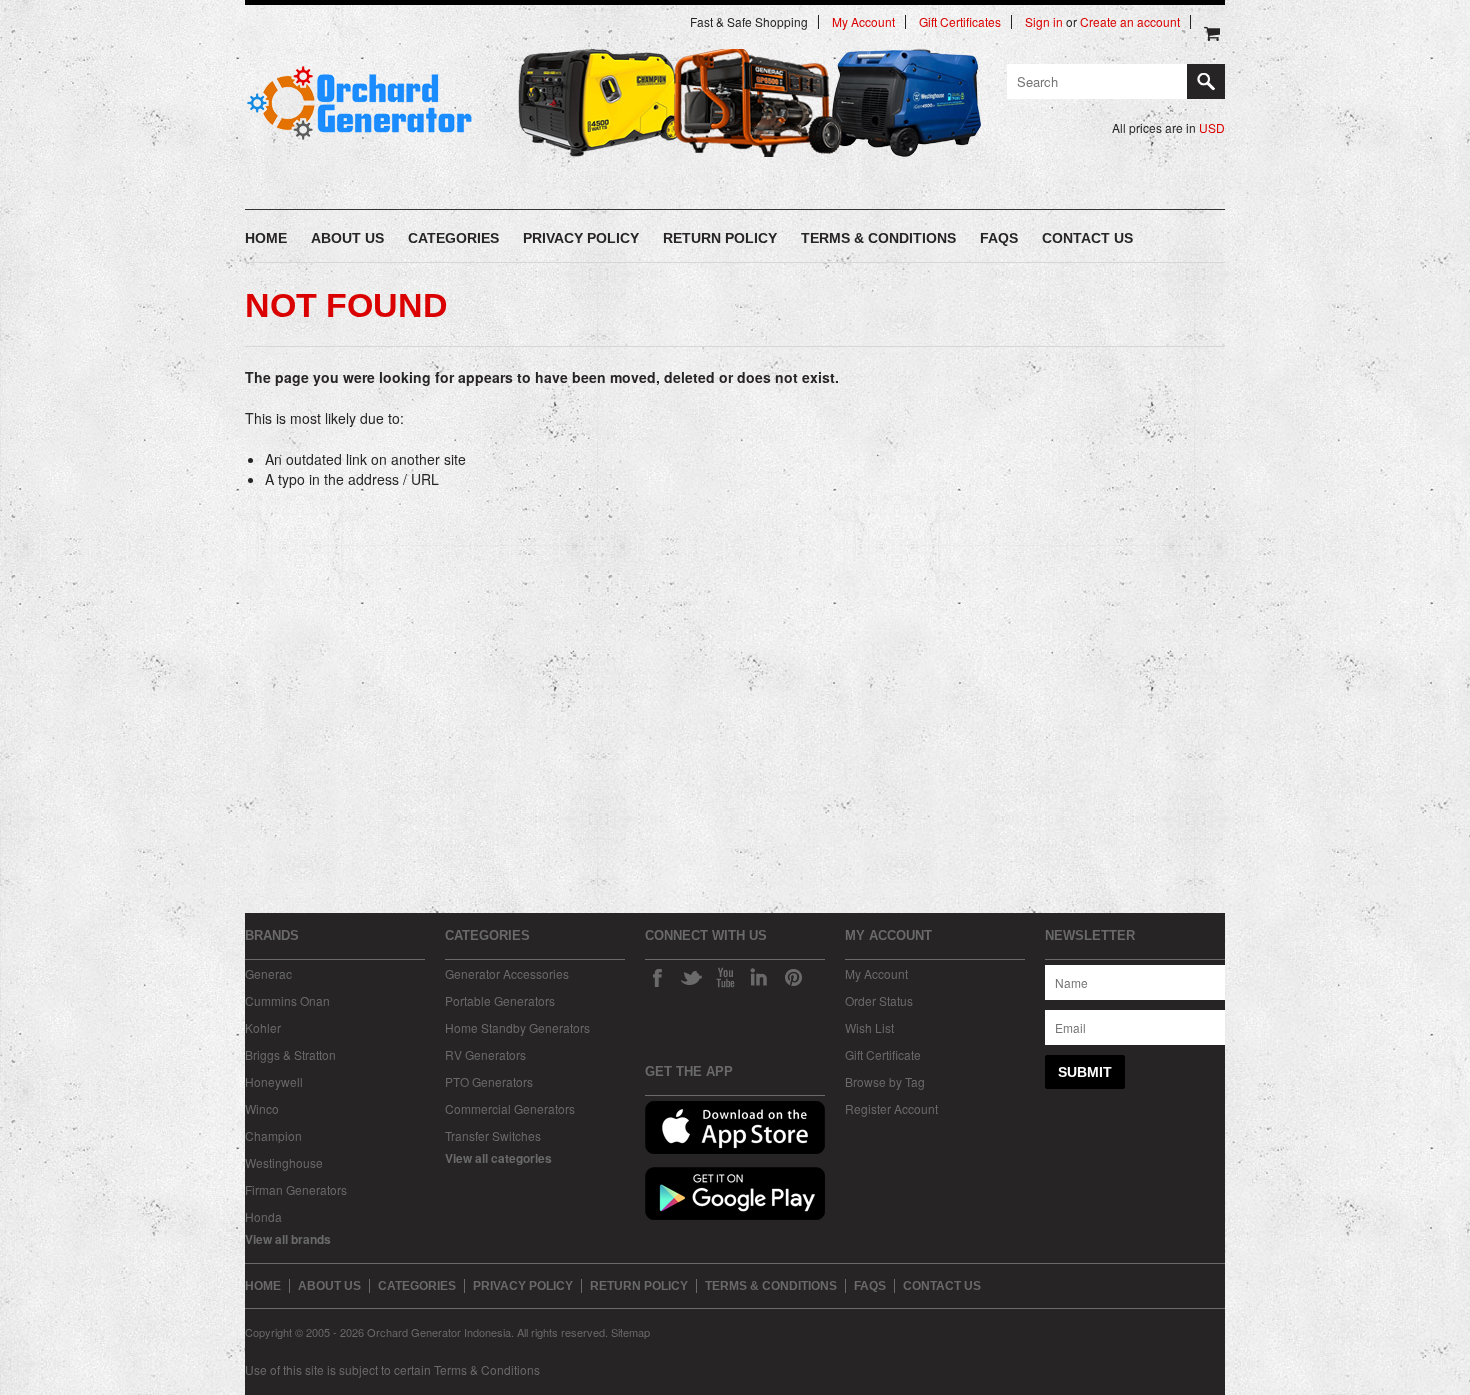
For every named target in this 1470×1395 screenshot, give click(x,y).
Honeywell (274, 1081)
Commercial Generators (510, 1108)
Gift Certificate (883, 1054)
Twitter (691, 977)
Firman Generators (296, 1189)
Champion (273, 1135)
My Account (863, 22)
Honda (263, 1216)
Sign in (1044, 22)
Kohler (263, 1027)
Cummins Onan (287, 1000)
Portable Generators (500, 1000)
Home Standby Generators (517, 1027)
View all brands (288, 1239)
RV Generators (485, 1054)
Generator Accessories (507, 973)
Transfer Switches (493, 1135)
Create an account (1130, 22)
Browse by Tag (885, 1081)
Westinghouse (284, 1162)
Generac (268, 973)
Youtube (725, 977)
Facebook (657, 977)
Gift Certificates (960, 22)
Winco (262, 1108)
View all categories (498, 1158)
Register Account (891, 1108)
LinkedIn (759, 977)
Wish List (869, 1027)
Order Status (879, 1000)
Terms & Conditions (487, 1369)
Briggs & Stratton (290, 1054)
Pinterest (793, 977)
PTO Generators (489, 1081)
